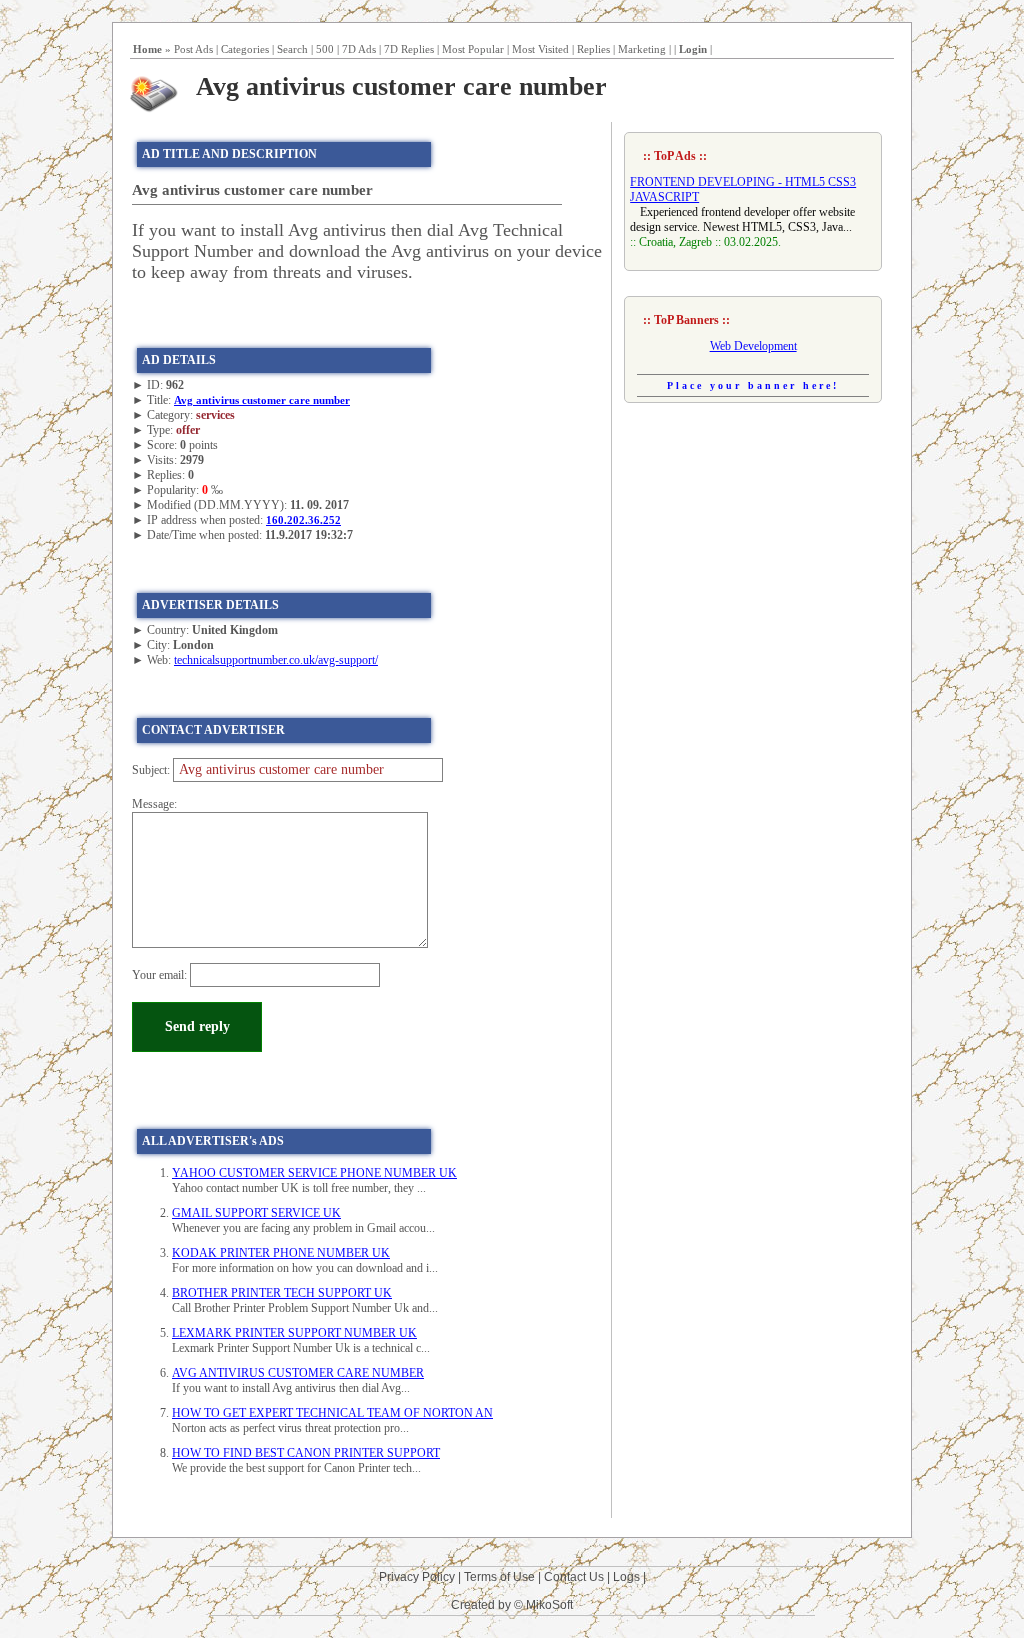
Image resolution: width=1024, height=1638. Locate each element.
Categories (245, 49)
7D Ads (359, 49)
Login (693, 49)
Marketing (642, 49)
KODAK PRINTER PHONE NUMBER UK (281, 1253)
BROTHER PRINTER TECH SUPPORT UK (282, 1293)
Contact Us (574, 1577)
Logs (626, 1577)
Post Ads (193, 49)
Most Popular (473, 49)
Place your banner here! (753, 385)
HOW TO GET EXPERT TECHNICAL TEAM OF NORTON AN (332, 1413)
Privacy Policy (417, 1577)
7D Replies (409, 49)
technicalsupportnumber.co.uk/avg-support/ (276, 660)
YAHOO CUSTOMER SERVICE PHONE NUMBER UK (314, 1173)
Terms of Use (499, 1577)
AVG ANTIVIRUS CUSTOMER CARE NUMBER (298, 1373)
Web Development (753, 346)
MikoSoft (549, 1605)
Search (292, 49)
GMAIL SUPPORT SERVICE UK (256, 1213)
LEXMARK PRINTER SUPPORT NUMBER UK (294, 1333)
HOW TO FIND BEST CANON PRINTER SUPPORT (306, 1453)
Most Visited (540, 49)
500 (325, 49)
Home (147, 49)
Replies (593, 49)
